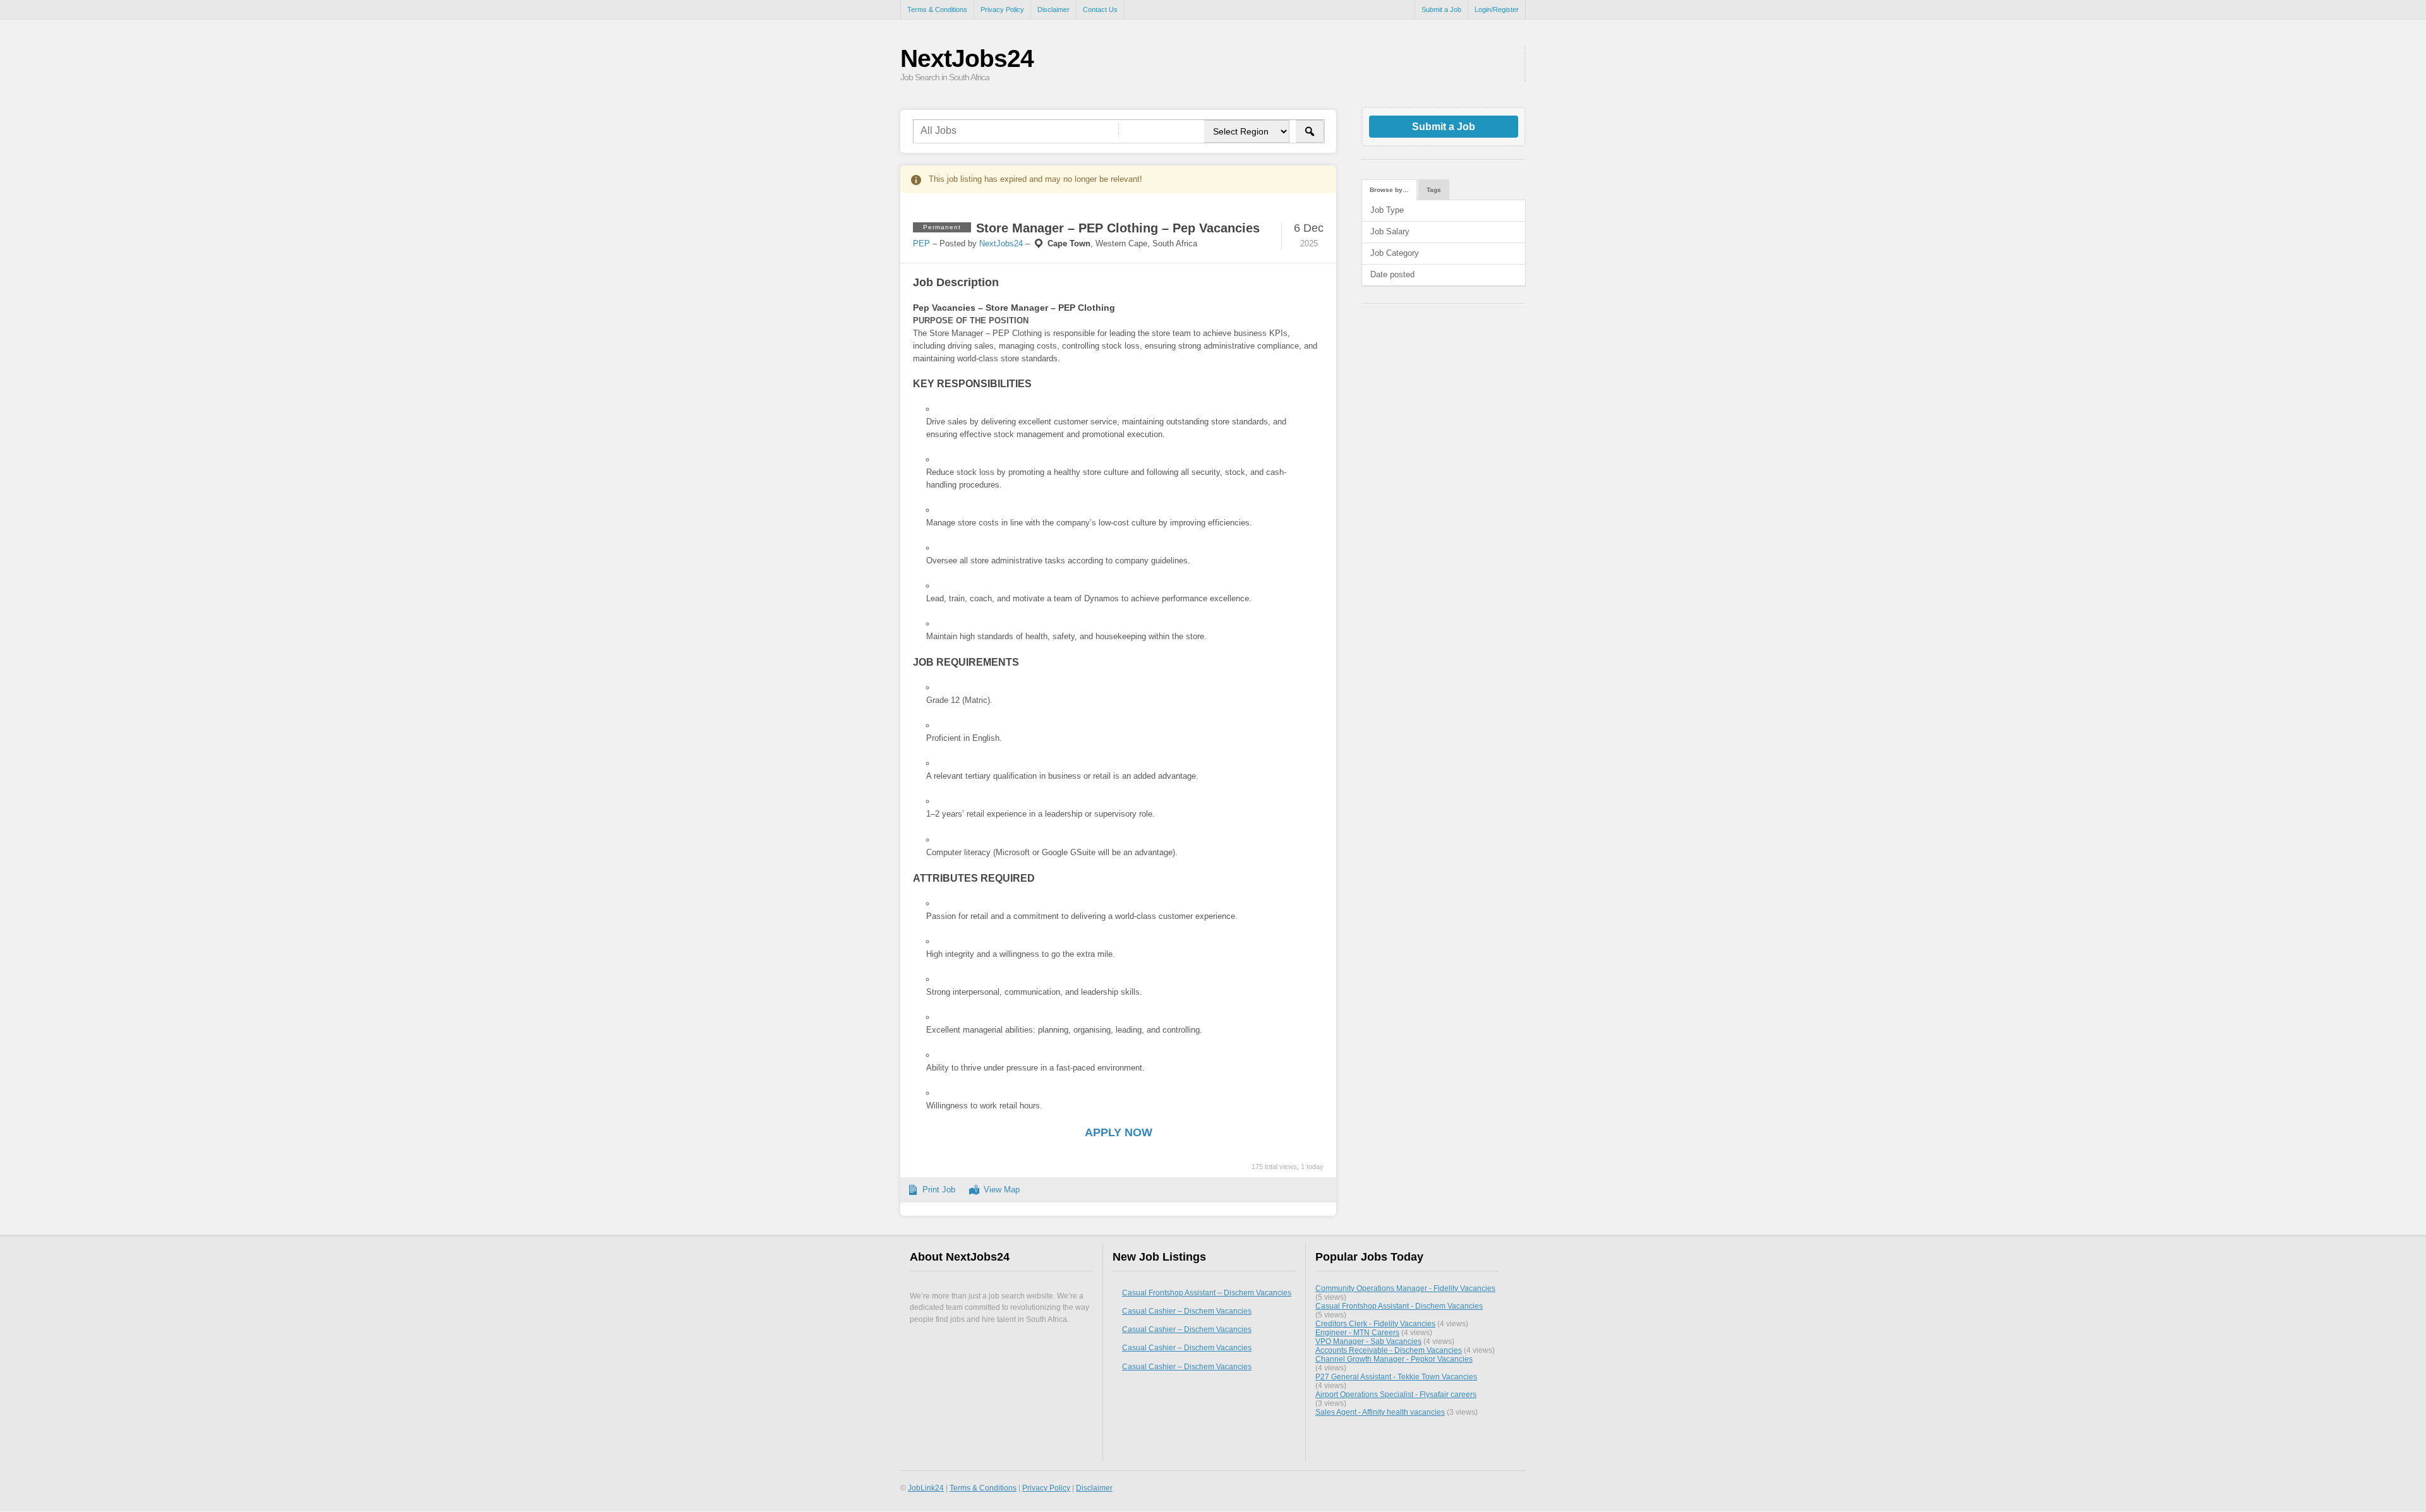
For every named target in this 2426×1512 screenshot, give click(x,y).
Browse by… (1389, 190)
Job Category (1395, 253)
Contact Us (1100, 9)
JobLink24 (926, 1488)
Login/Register (1497, 9)
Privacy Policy (1002, 9)
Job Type (1387, 210)
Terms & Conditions (937, 9)
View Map (1002, 1190)
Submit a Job (1441, 9)
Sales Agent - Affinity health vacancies (1380, 1412)
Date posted (1392, 274)
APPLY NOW (1119, 1132)
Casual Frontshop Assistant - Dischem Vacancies (1399, 1306)
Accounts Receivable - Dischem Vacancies (1389, 1350)
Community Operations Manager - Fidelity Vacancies (1405, 1288)
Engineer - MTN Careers (1357, 1332)
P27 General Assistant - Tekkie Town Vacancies (1396, 1377)
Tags (1434, 190)
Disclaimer (1053, 9)
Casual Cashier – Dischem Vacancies (1187, 1311)
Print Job (939, 1190)
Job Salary (1390, 231)
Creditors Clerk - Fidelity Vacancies (1375, 1323)
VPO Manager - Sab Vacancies (1368, 1341)
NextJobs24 (967, 58)
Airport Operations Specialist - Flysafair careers (1396, 1394)
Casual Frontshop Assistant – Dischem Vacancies (1207, 1293)
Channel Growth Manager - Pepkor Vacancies (1394, 1359)
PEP (921, 243)
